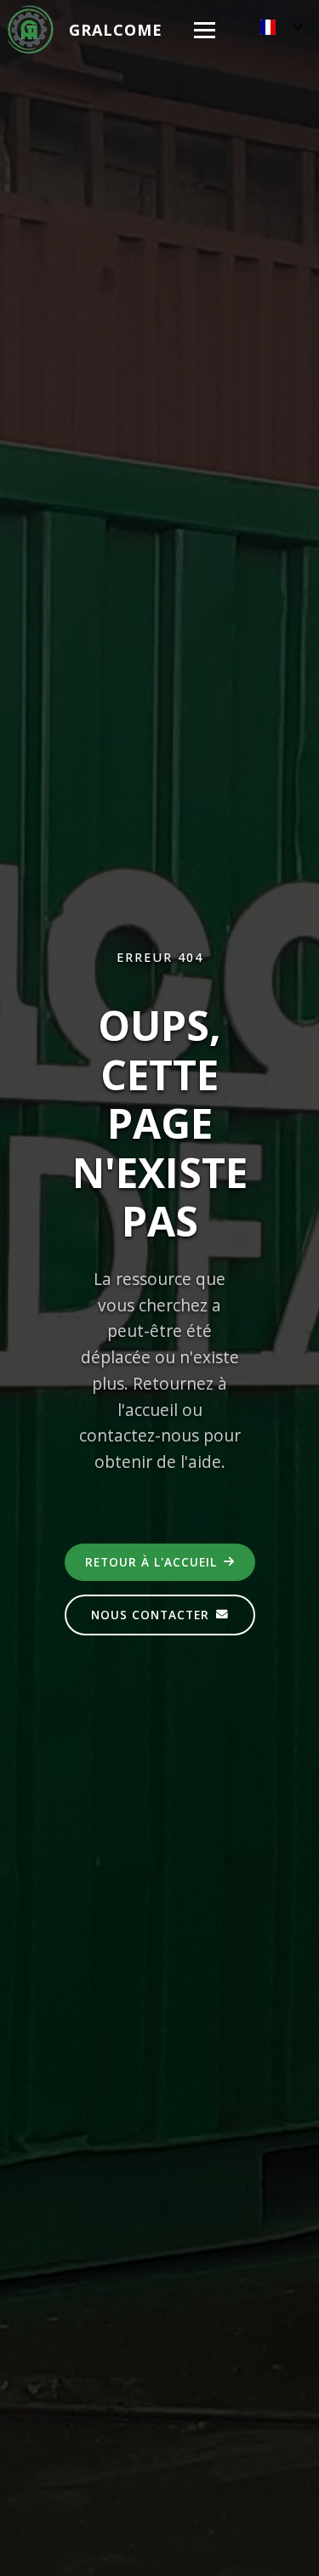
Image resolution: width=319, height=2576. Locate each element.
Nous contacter (150, 1615)
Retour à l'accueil (151, 1562)
